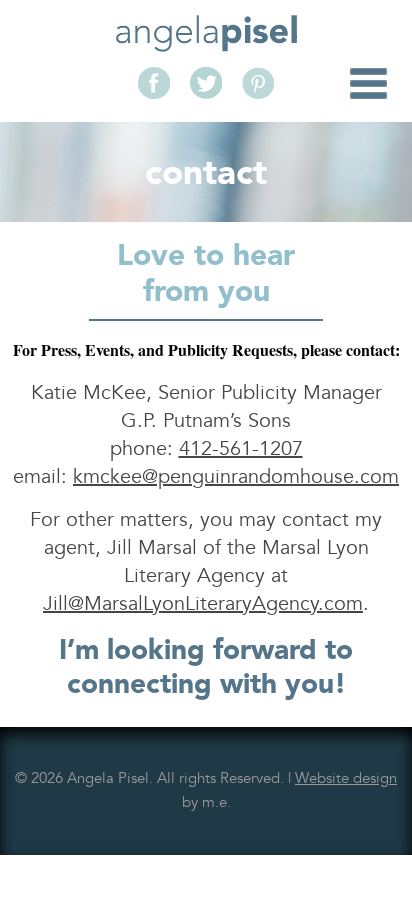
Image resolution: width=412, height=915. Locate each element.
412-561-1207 (241, 449)
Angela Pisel (206, 33)
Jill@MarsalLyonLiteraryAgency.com (203, 604)
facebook (154, 83)
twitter (206, 83)
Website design (346, 778)
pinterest (258, 83)
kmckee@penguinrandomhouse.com (236, 477)
